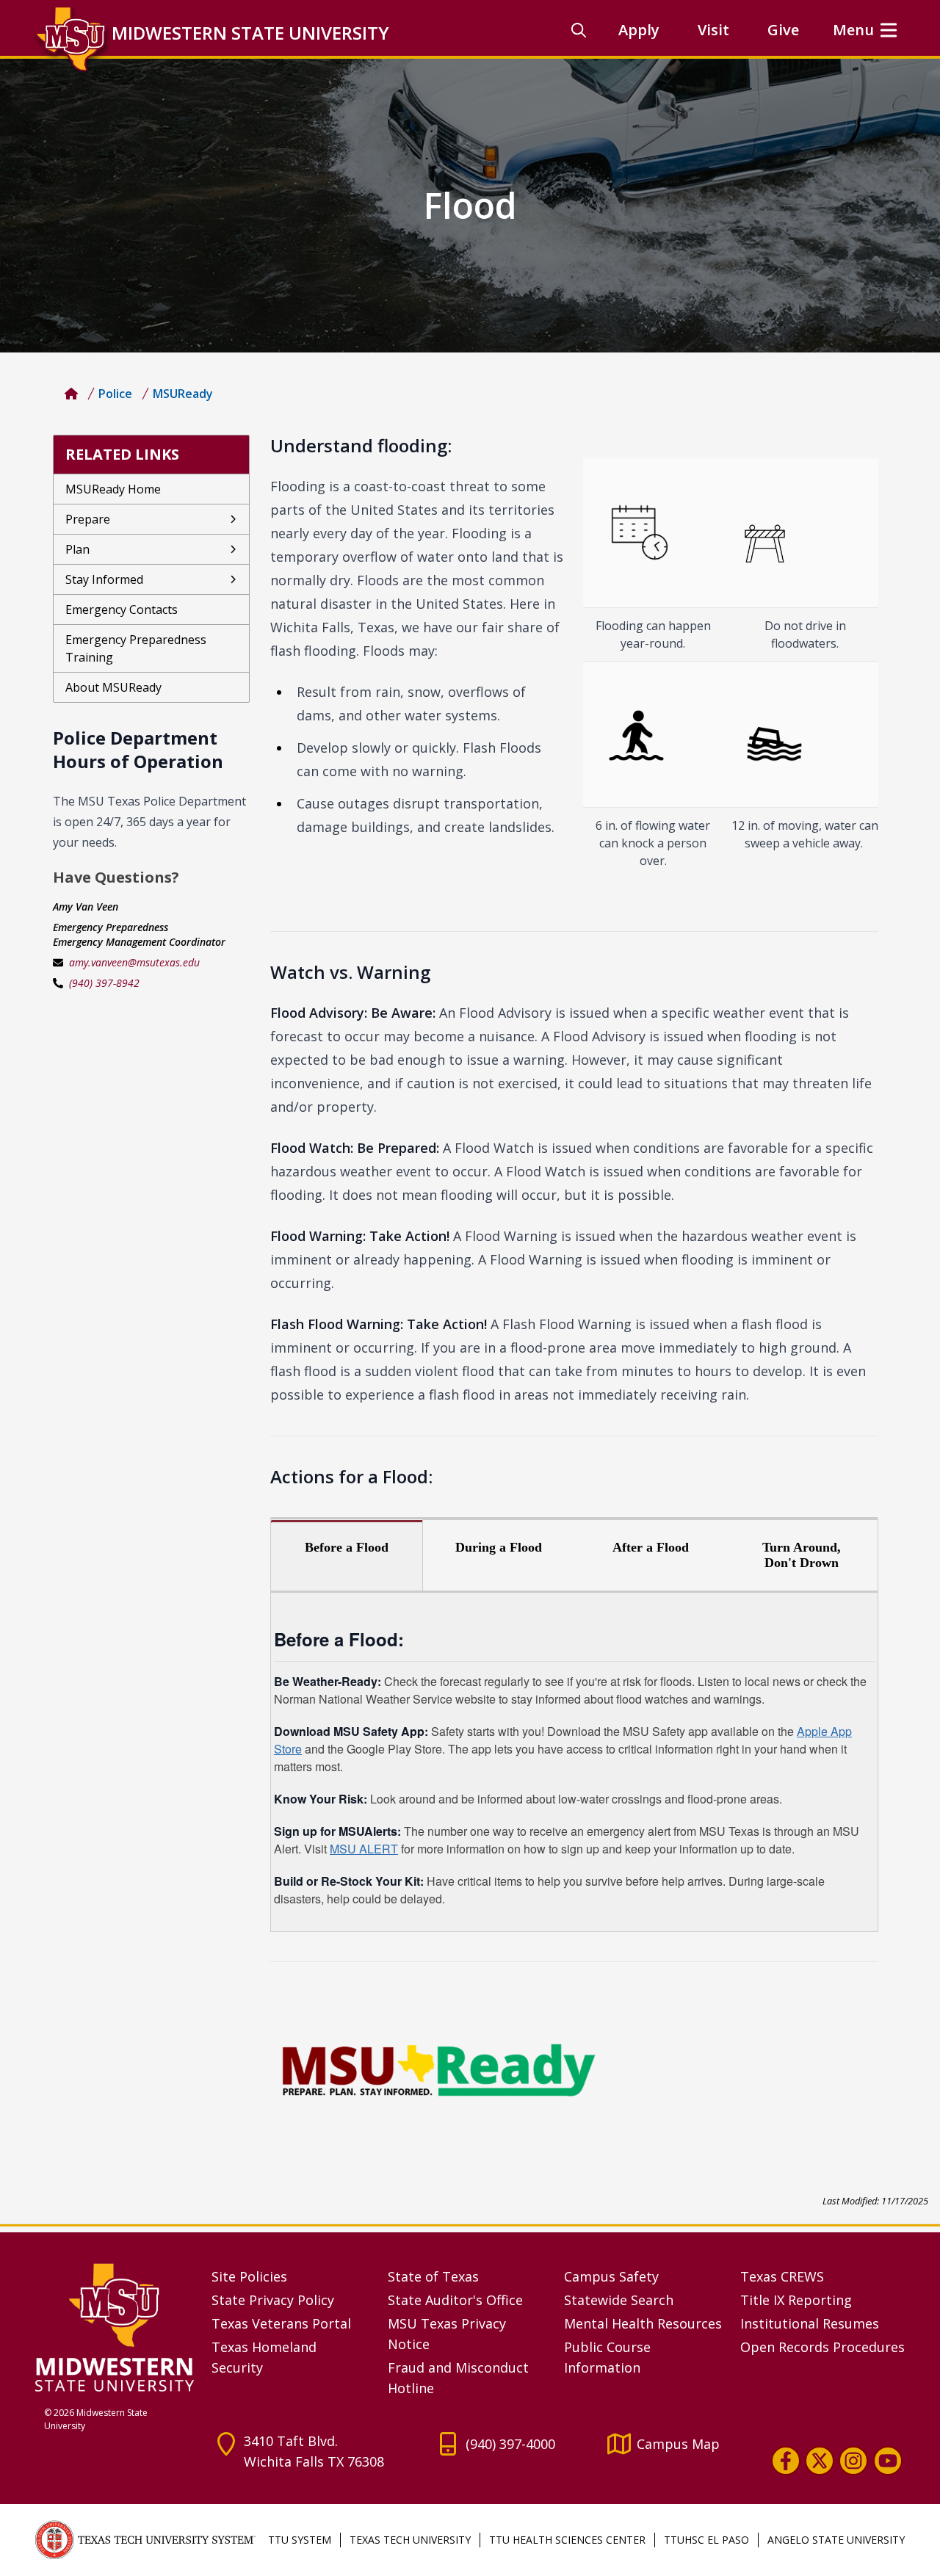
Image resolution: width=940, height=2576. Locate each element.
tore (292, 1749)
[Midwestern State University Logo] (115, 2327)
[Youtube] (888, 2461)
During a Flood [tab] (499, 1547)
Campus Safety (611, 2276)
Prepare (88, 519)
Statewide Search (619, 2300)
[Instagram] (853, 2461)
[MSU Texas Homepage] (71, 394)
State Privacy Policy (273, 2300)
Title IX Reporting (796, 2300)
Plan (77, 549)
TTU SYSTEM (300, 2540)
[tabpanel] (574, 1762)
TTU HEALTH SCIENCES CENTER (567, 2540)
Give (783, 30)
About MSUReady (113, 687)
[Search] (579, 30)
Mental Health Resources (643, 2323)
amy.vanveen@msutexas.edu (134, 962)
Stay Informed (104, 579)
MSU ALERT (364, 1849)
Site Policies (249, 2276)
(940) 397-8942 (104, 983)
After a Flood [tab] (651, 1547)
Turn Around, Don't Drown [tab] (802, 1555)
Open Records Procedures (822, 2347)
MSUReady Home (113, 489)
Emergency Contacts (122, 609)
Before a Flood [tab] (347, 1547)
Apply (639, 30)
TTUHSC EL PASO (706, 2540)
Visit (713, 30)
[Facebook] (786, 2461)
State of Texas (433, 2276)
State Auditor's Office (455, 2300)
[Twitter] (820, 2461)
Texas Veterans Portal (281, 2323)
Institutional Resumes (810, 2323)
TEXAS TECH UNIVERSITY (410, 2540)
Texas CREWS (782, 2276)
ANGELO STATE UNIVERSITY (836, 2540)
